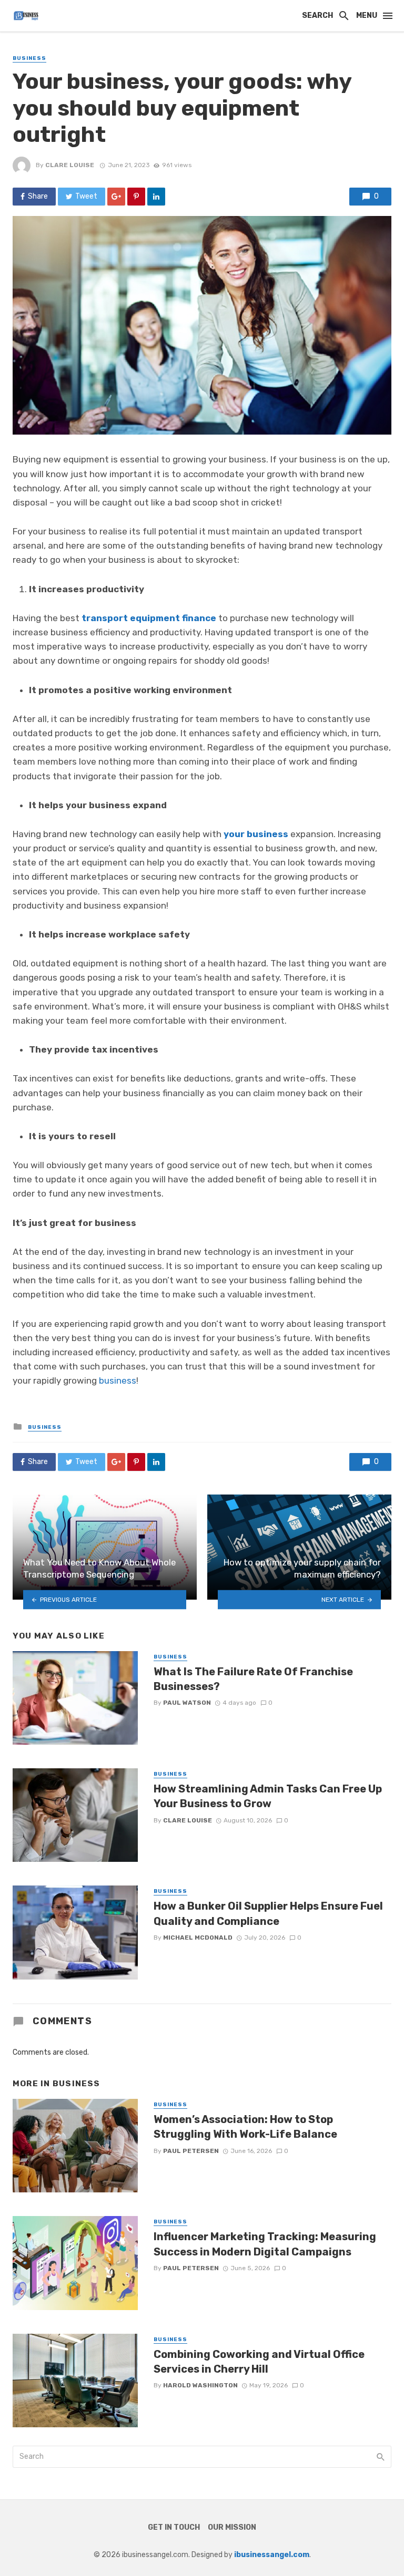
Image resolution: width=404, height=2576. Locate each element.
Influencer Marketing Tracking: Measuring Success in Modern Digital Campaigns (265, 2244)
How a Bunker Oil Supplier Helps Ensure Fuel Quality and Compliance (268, 1913)
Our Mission (232, 2527)
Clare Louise (70, 165)
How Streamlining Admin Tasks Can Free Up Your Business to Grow (268, 1796)
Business (29, 58)
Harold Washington (200, 2385)
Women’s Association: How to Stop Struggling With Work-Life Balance (245, 2127)
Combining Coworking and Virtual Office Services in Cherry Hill (259, 2362)
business (118, 1380)
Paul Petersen (191, 2151)
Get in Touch (174, 2527)
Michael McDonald (198, 1938)
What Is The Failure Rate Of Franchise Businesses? (253, 1679)
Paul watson (187, 1703)
